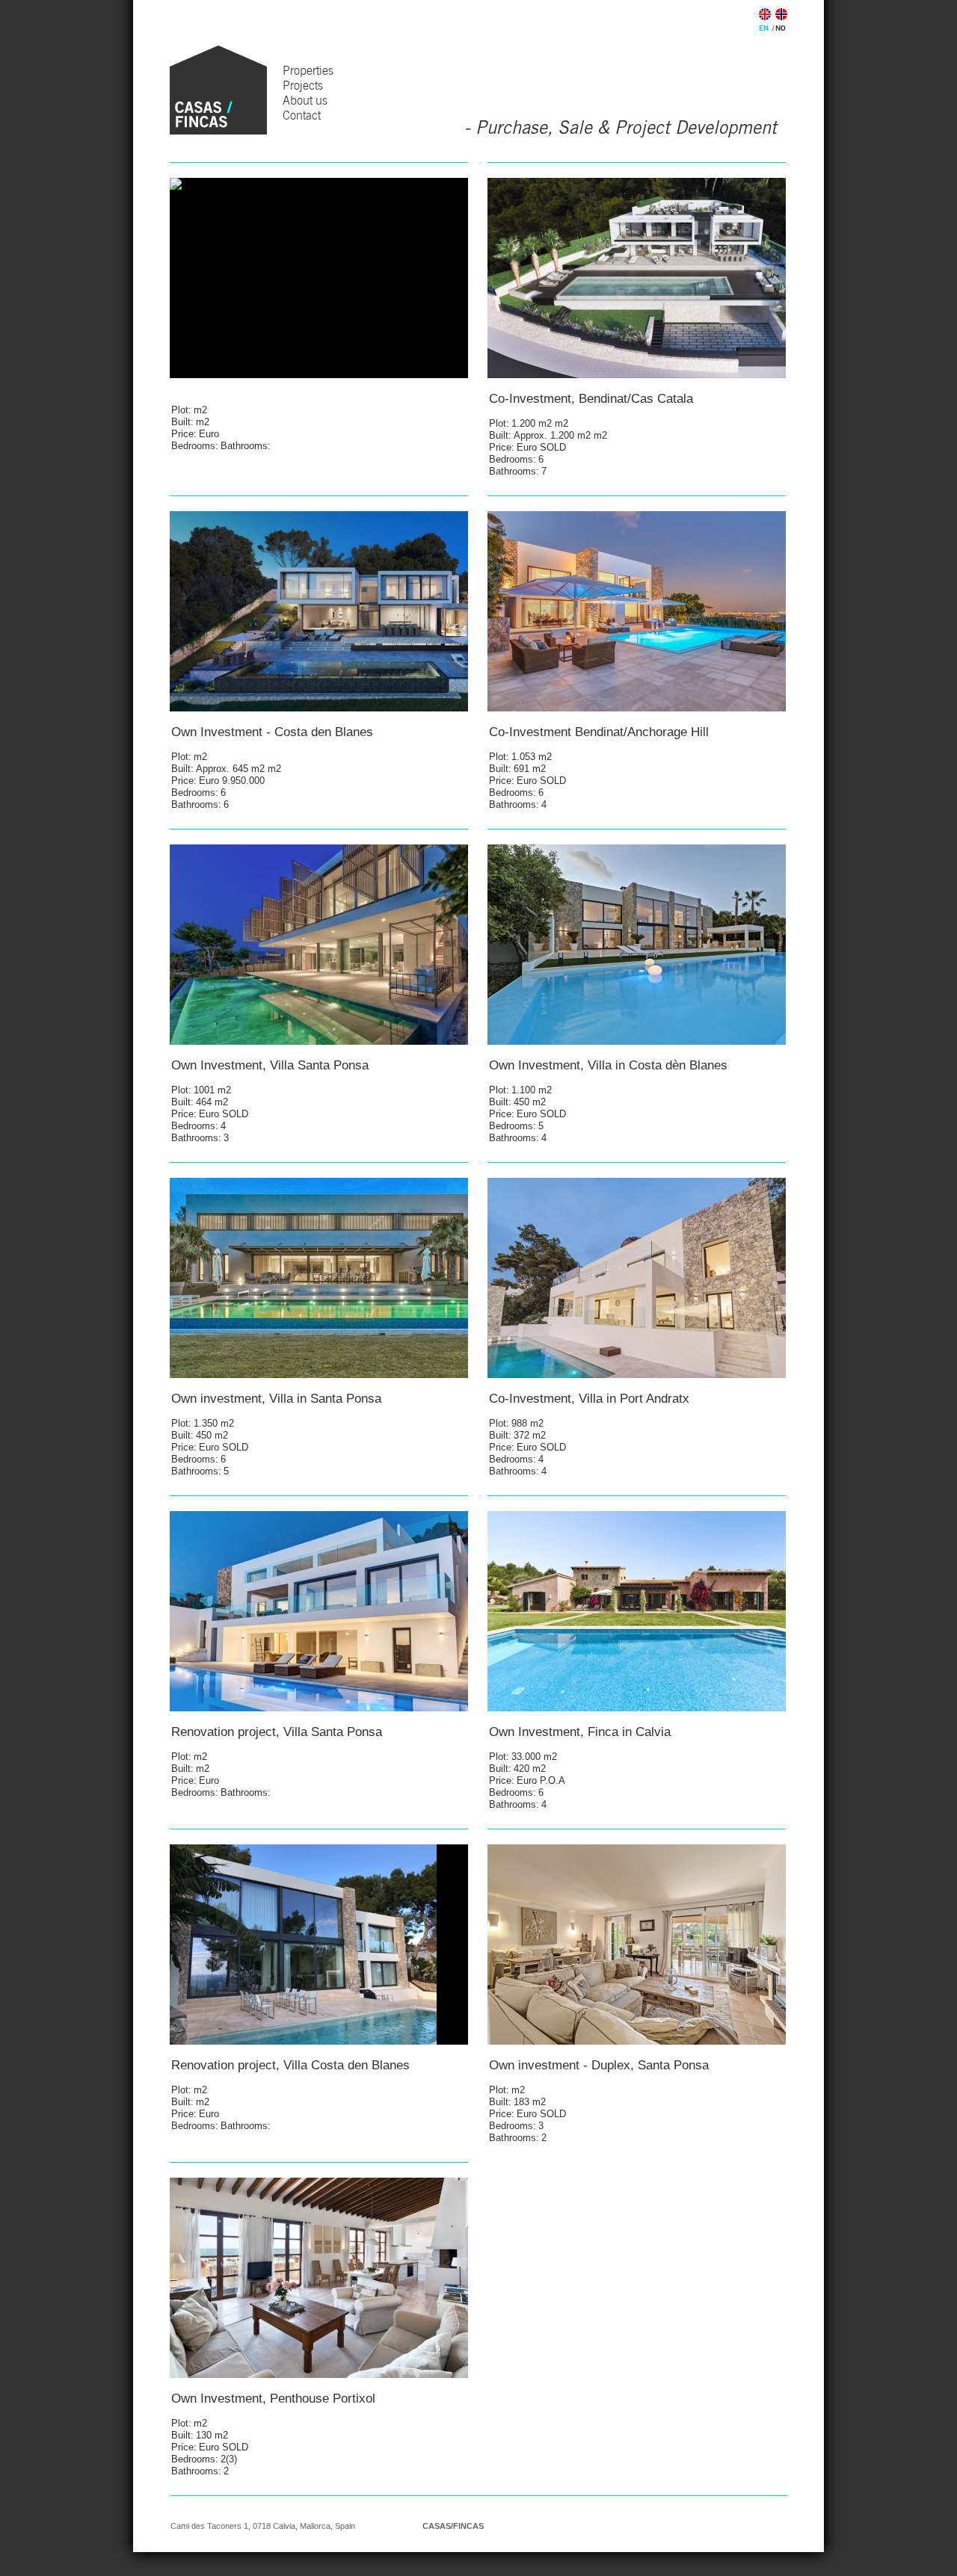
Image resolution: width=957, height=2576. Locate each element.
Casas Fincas (218, 90)
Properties (308, 71)
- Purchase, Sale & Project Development (621, 127)
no (781, 28)
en (764, 28)
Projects (303, 86)
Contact (302, 115)
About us (305, 101)
